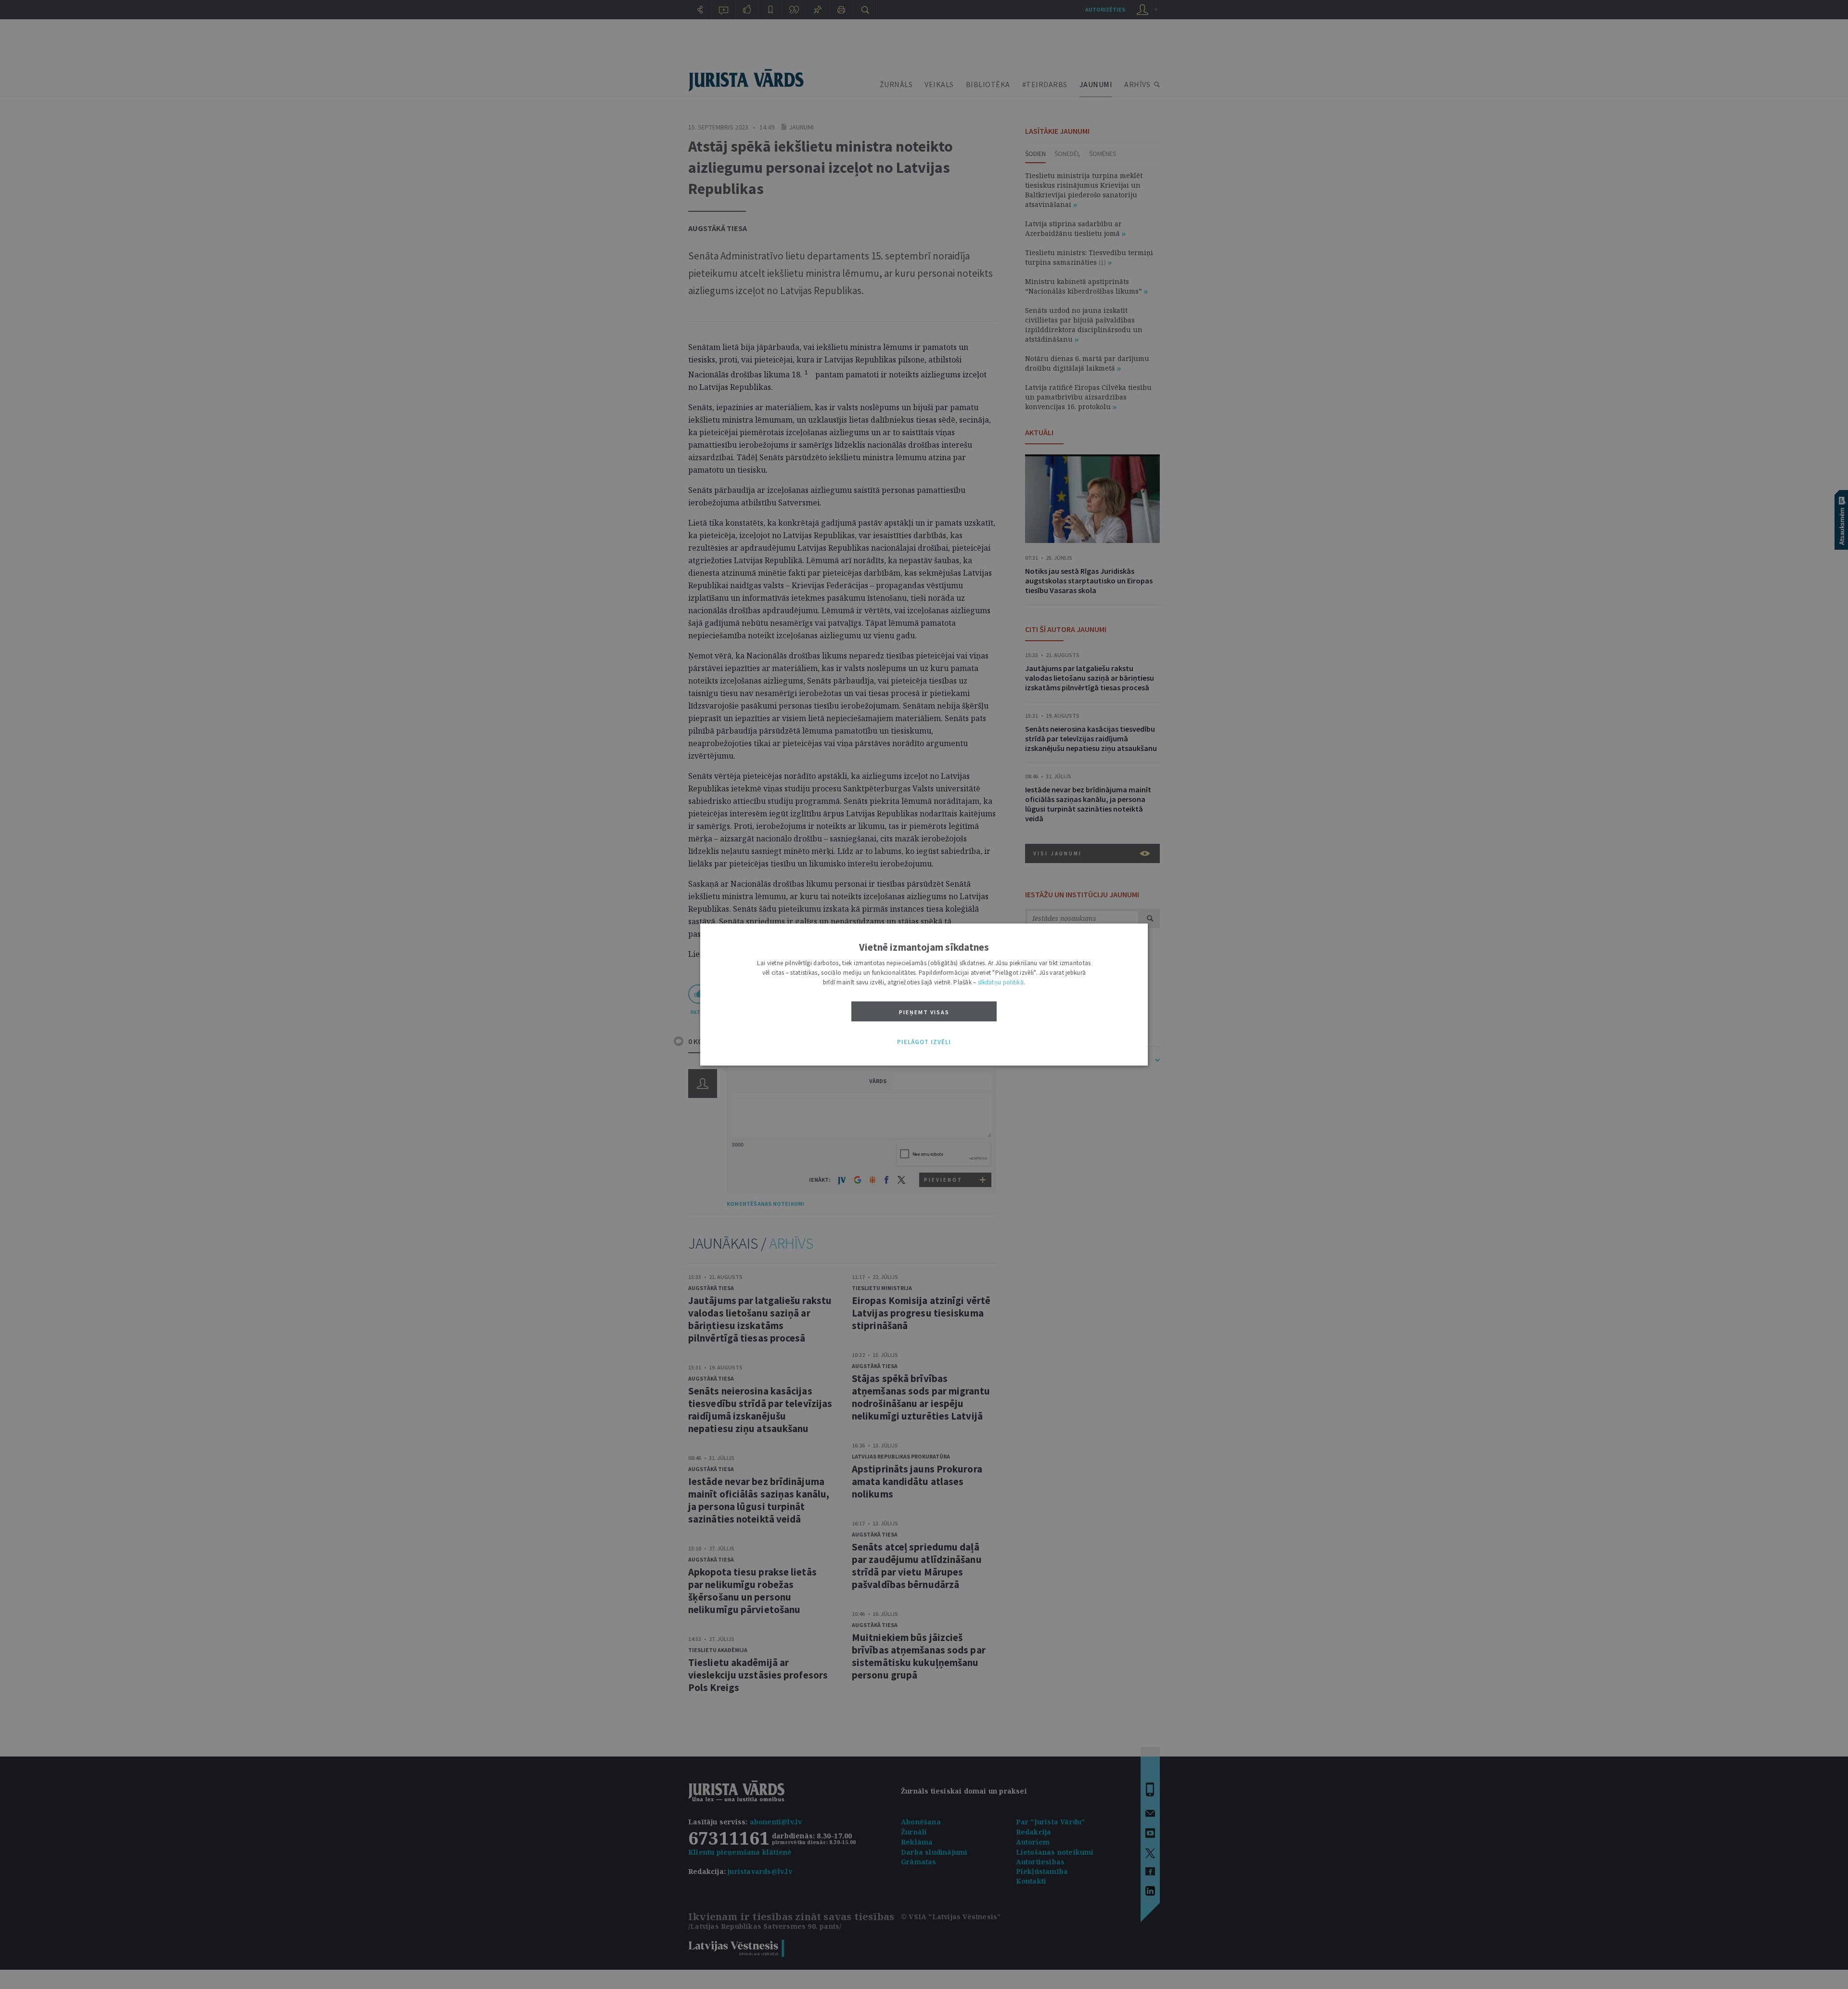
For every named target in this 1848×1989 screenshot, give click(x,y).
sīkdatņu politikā (1001, 982)
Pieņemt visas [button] (924, 1012)
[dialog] (924, 995)
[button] (924, 1042)
